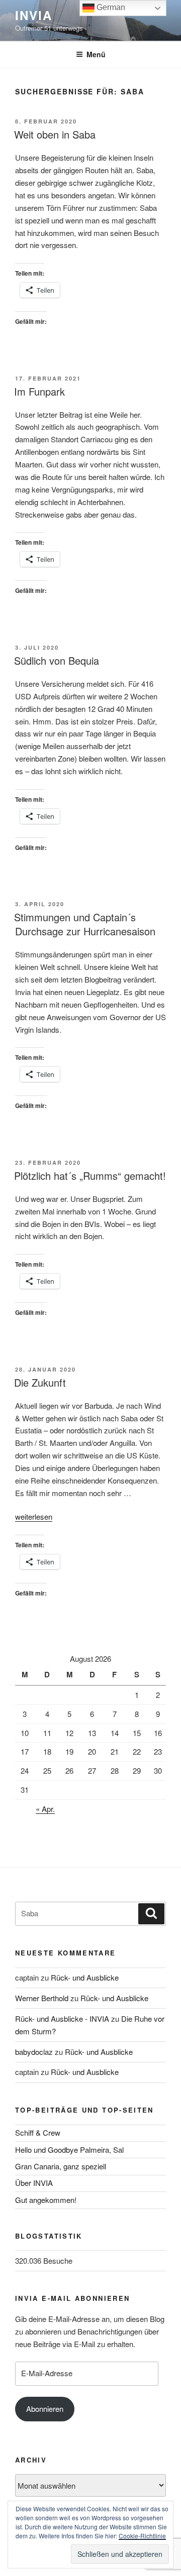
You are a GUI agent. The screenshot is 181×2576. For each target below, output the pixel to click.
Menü (96, 54)
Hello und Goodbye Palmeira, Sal (69, 2150)
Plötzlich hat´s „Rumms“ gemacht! (90, 1176)
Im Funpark (39, 391)
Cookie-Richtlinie (142, 2536)
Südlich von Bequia (57, 660)
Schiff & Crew (38, 2132)
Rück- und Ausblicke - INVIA (62, 2018)
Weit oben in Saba (55, 134)
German (110, 7)
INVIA (34, 15)
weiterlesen (34, 1516)
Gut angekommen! (46, 2200)
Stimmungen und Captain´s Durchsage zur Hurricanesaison (85, 924)
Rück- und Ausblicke (85, 1977)
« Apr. (45, 1809)
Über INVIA (34, 2183)
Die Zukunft (40, 1382)
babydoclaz (34, 2052)
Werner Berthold (42, 1998)
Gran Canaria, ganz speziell (61, 2166)
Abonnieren (45, 2409)
